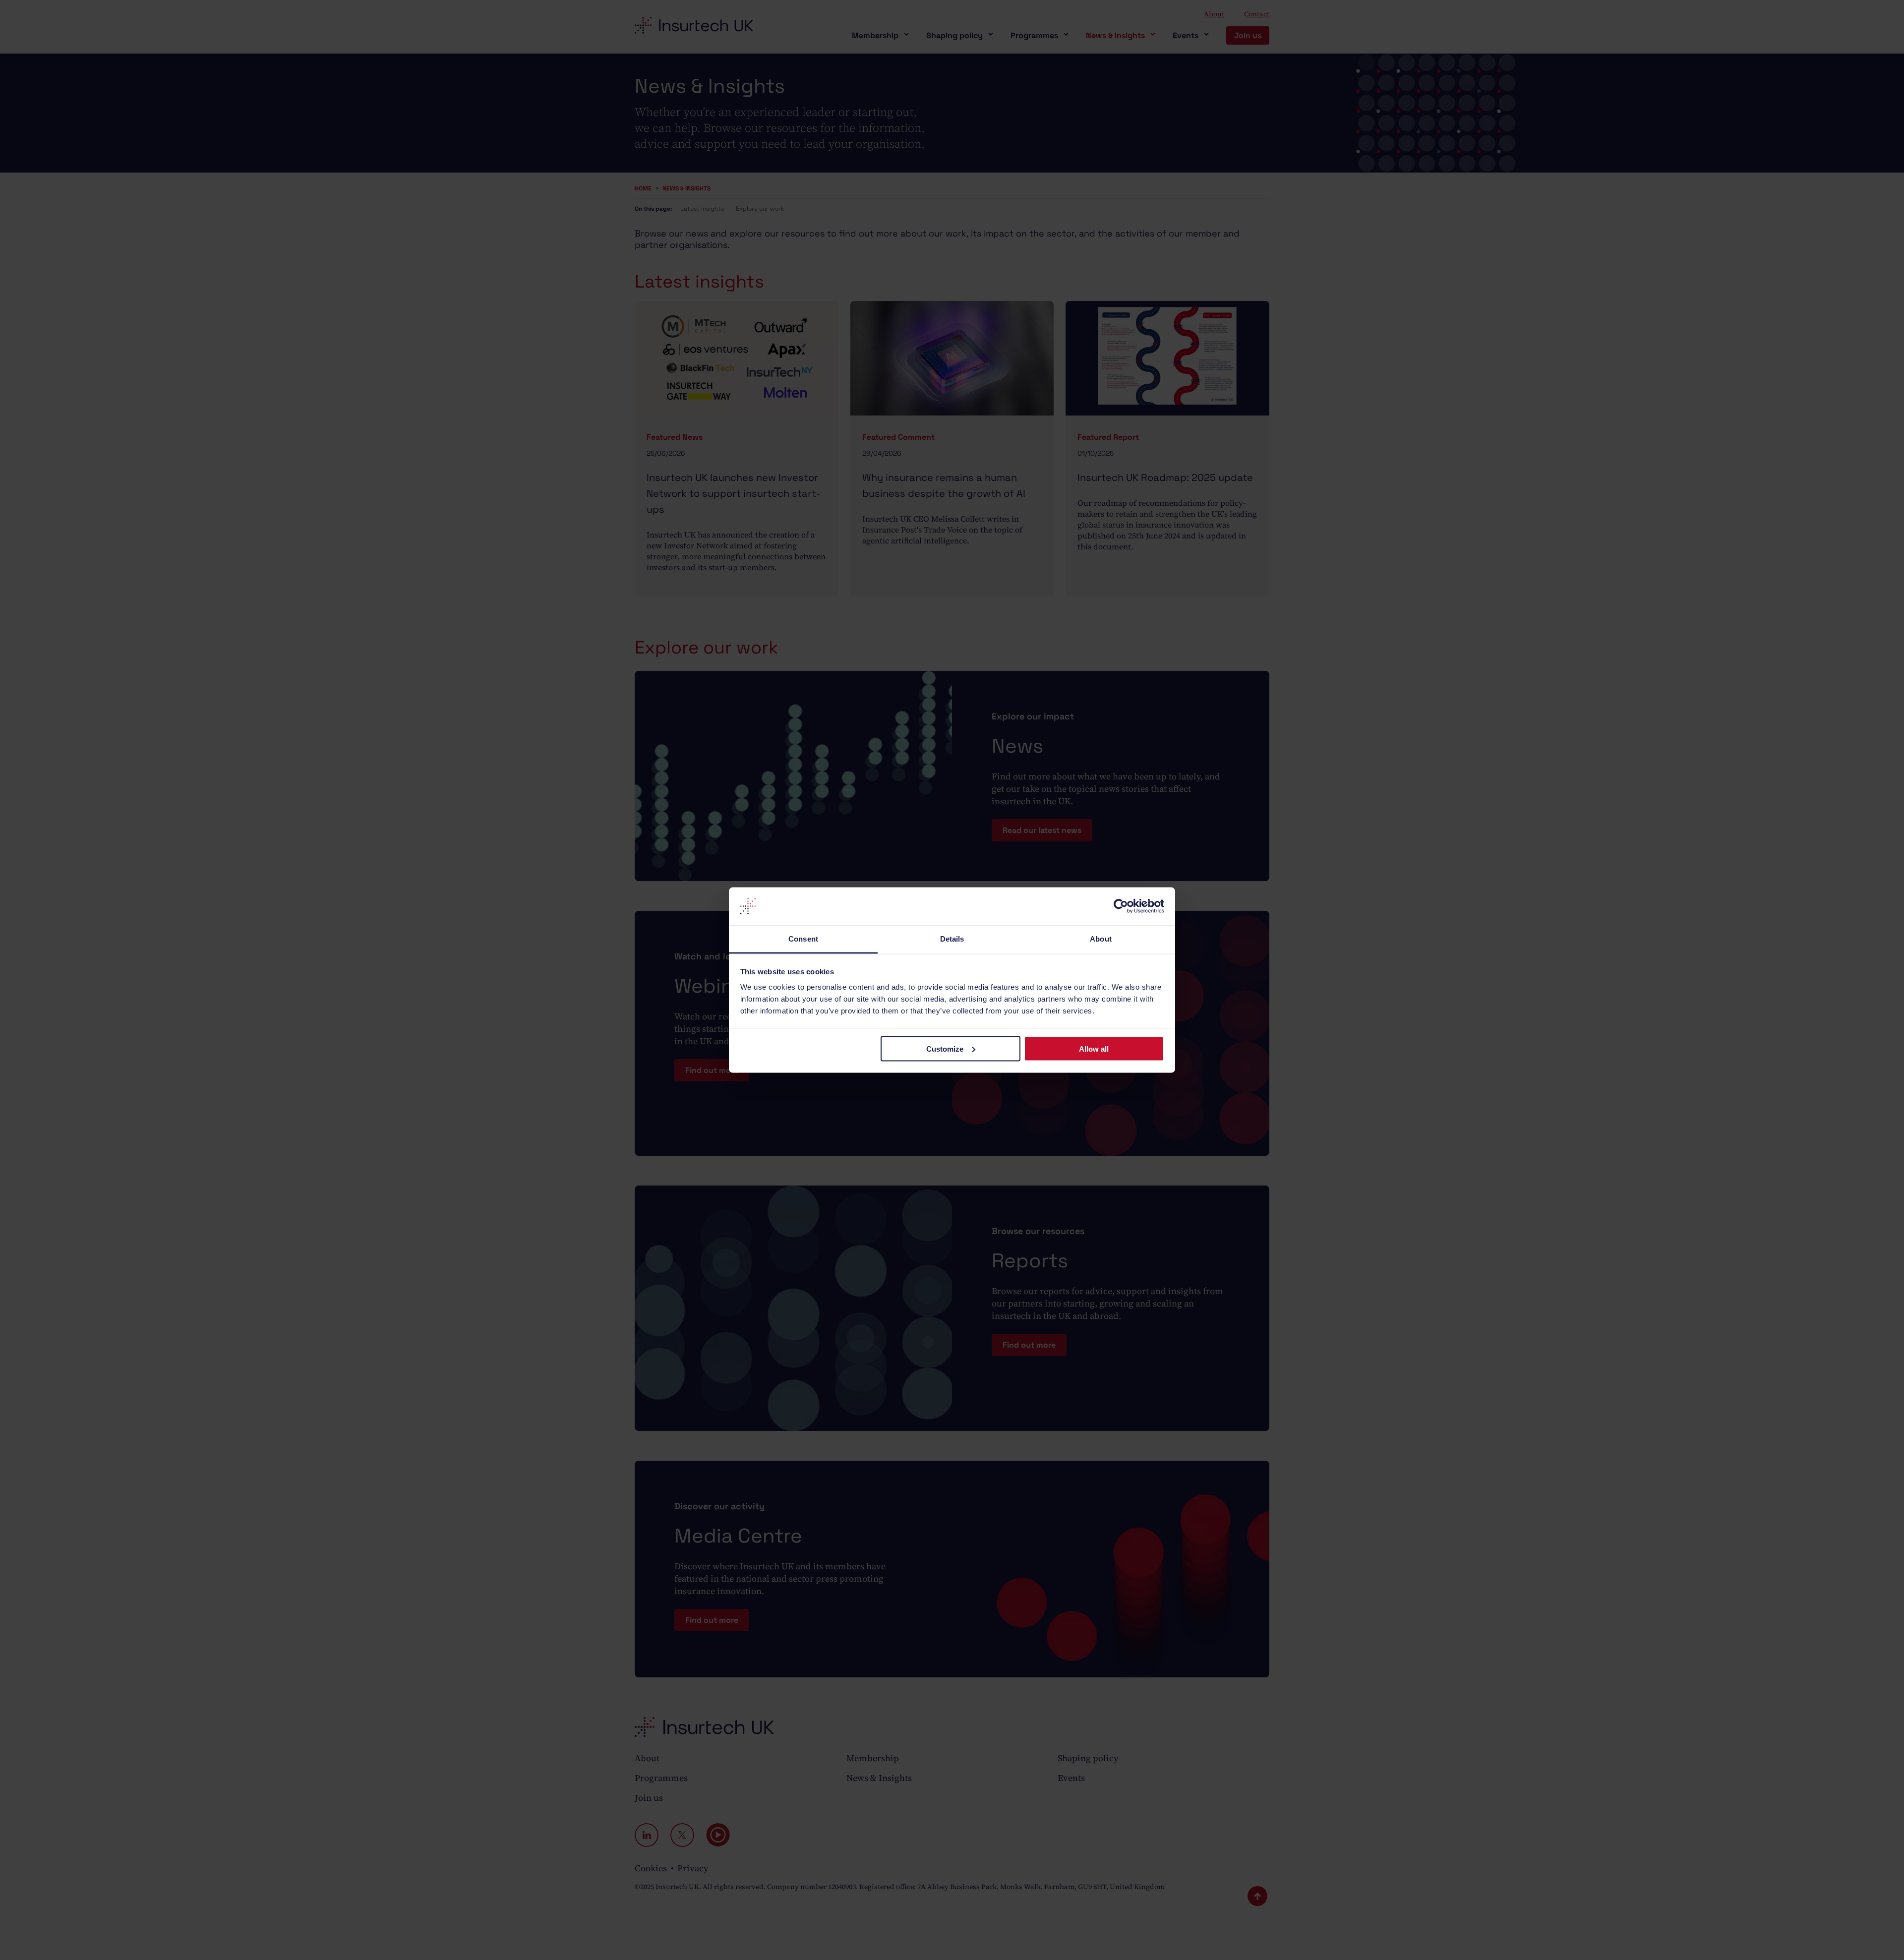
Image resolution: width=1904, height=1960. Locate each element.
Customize (945, 1048)
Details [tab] (952, 939)
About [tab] (1101, 939)
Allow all (1094, 1048)
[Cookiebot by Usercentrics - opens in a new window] (1121, 906)
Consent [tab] (803, 939)
